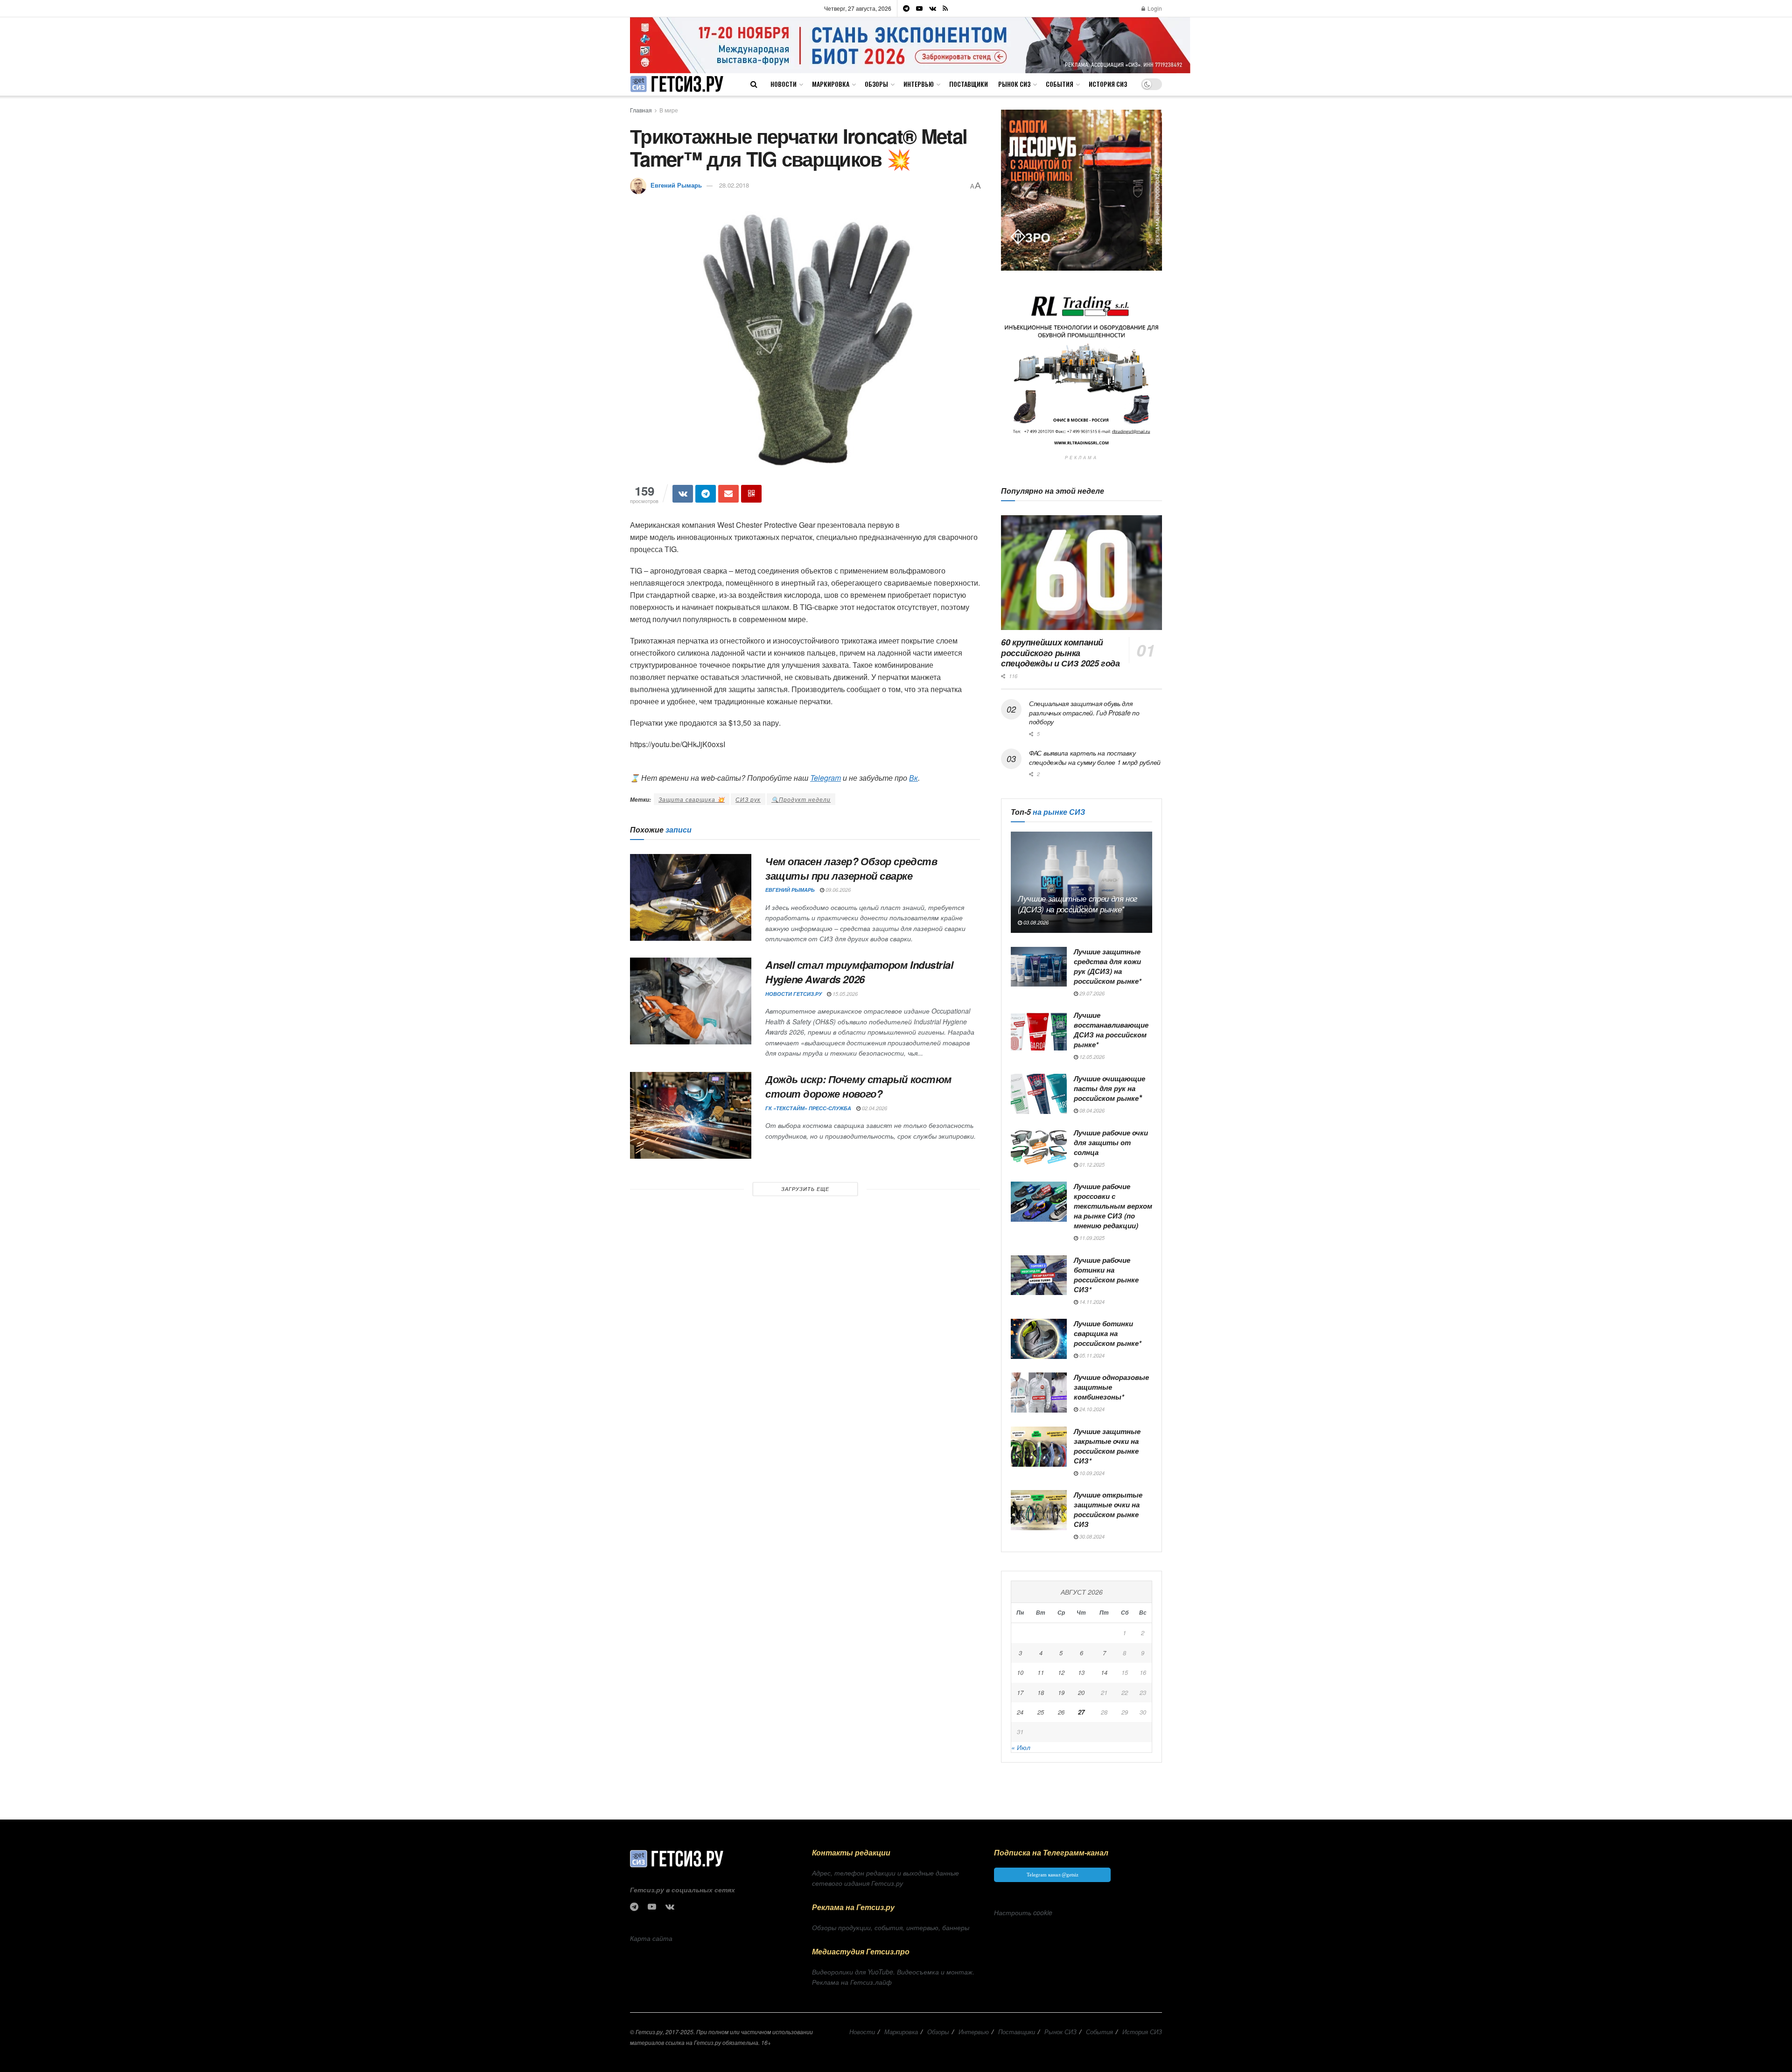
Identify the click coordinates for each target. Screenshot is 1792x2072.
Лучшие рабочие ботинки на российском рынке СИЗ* (1106, 1275)
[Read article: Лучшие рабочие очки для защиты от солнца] (1039, 1148)
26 (1061, 1712)
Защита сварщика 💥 (692, 799)
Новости (784, 84)
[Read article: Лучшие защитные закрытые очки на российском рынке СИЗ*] (1039, 1447)
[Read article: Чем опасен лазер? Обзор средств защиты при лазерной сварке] (691, 897)
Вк (913, 778)
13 (1081, 1672)
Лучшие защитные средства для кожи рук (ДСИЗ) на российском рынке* (1108, 966)
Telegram (826, 778)
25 (1041, 1712)
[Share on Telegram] (706, 494)
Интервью (919, 84)
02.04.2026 (874, 1108)
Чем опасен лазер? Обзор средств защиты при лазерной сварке (851, 868)
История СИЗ (1108, 84)
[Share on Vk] (683, 494)
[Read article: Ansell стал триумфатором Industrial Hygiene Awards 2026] (691, 1001)
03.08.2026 (1035, 922)
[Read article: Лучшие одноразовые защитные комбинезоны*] (1039, 1393)
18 (1041, 1692)
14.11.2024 (1091, 1302)
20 (1081, 1692)
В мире (669, 110)
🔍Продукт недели (801, 799)
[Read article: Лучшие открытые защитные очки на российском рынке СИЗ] (1039, 1510)
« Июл (1021, 1747)
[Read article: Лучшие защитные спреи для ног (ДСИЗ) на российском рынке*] (1081, 882)
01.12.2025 (1091, 1165)
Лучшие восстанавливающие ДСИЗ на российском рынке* (1111, 1030)
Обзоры (876, 84)
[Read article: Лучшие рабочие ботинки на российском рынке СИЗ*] (1039, 1275)
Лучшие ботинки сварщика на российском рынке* (1108, 1333)
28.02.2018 (734, 185)
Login (1154, 8)
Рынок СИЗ (1014, 84)
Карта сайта (651, 1938)
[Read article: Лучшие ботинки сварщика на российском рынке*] (1039, 1339)
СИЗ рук (748, 799)
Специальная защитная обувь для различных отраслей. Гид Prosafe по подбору (1084, 712)
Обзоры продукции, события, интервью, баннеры (891, 1927)
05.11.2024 (1091, 1355)
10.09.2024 (1091, 1473)
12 (1061, 1672)
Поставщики (969, 84)
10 (1020, 1672)
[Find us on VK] (933, 8)
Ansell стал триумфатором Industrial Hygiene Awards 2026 (859, 972)
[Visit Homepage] (677, 84)
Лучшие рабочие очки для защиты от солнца (1111, 1142)
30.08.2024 (1091, 1536)
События (1060, 84)
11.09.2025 (1091, 1238)
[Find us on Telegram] (906, 8)
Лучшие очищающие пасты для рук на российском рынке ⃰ (1109, 1088)
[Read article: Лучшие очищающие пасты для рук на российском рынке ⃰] (1039, 1094)
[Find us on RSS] (945, 8)
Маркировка (831, 84)
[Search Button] (754, 84)
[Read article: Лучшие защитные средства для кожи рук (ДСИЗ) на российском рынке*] (1039, 967)
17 (1020, 1692)
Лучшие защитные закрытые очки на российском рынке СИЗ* (1107, 1446)
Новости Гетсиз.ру (794, 994)
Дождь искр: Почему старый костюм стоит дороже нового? (858, 1086)
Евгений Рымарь (676, 185)
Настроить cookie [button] (1023, 1912)
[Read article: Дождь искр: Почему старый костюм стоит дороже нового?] (691, 1115)
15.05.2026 (844, 994)
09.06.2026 (837, 890)
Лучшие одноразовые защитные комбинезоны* (1111, 1387)
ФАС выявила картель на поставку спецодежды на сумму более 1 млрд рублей (1095, 757)
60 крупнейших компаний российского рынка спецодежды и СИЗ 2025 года (1060, 653)
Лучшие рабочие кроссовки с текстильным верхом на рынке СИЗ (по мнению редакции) (1113, 1206)
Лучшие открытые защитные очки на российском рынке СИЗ (1108, 1509)
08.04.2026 (1091, 1110)
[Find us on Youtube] (919, 8)
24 (1020, 1712)
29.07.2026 (1091, 993)
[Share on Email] (728, 494)
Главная (641, 110)
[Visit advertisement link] (910, 45)
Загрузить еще (805, 1189)
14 (1104, 1672)
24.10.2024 (1091, 1409)
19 (1061, 1692)
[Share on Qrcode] (751, 494)
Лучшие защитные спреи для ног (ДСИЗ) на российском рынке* (1078, 904)
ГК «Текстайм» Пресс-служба (808, 1108)
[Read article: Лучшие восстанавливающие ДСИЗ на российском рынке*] (1039, 1030)
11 (1041, 1672)
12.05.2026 (1091, 1057)
